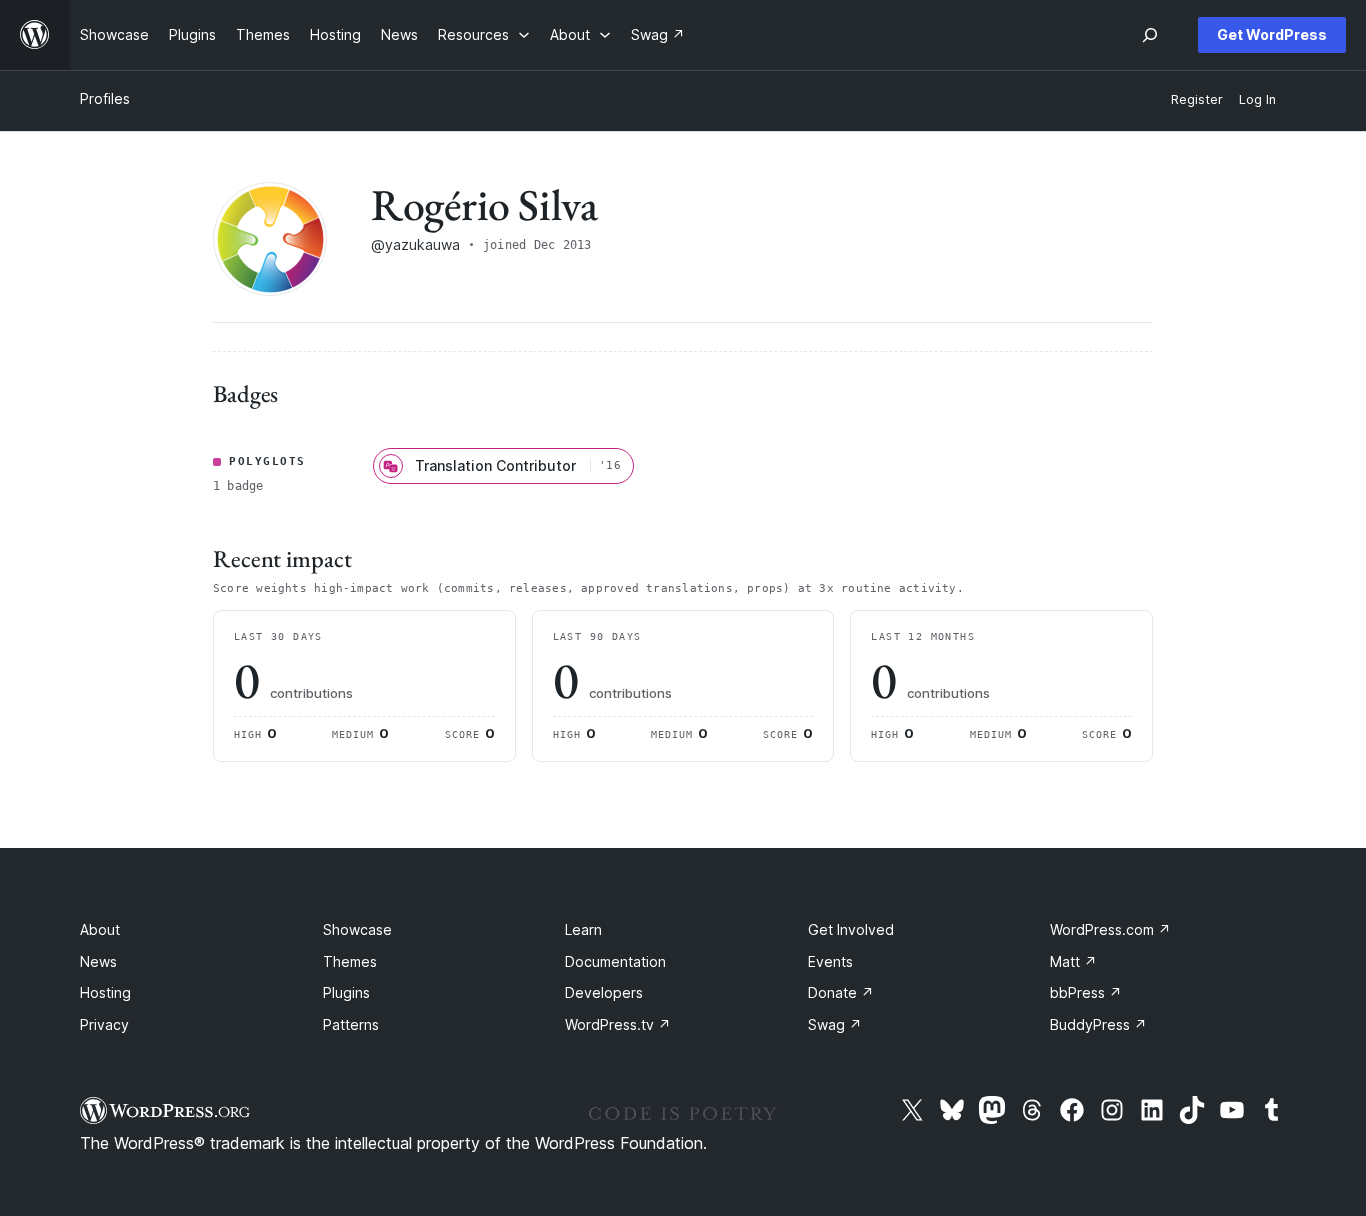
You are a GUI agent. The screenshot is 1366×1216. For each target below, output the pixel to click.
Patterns (351, 1024)
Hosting (105, 992)
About (100, 929)
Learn (583, 929)
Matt (1073, 961)
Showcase (357, 929)
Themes (350, 961)
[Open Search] (1150, 35)
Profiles (105, 98)
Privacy (104, 1024)
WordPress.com (1110, 929)
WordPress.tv (618, 1024)
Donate (841, 992)
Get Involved (851, 929)
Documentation (615, 961)
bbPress (1086, 992)
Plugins (346, 992)
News (98, 961)
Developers (604, 992)
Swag (835, 1024)
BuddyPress (1098, 1024)
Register (1197, 99)
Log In (1257, 99)
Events (830, 961)
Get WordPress (1272, 34)
